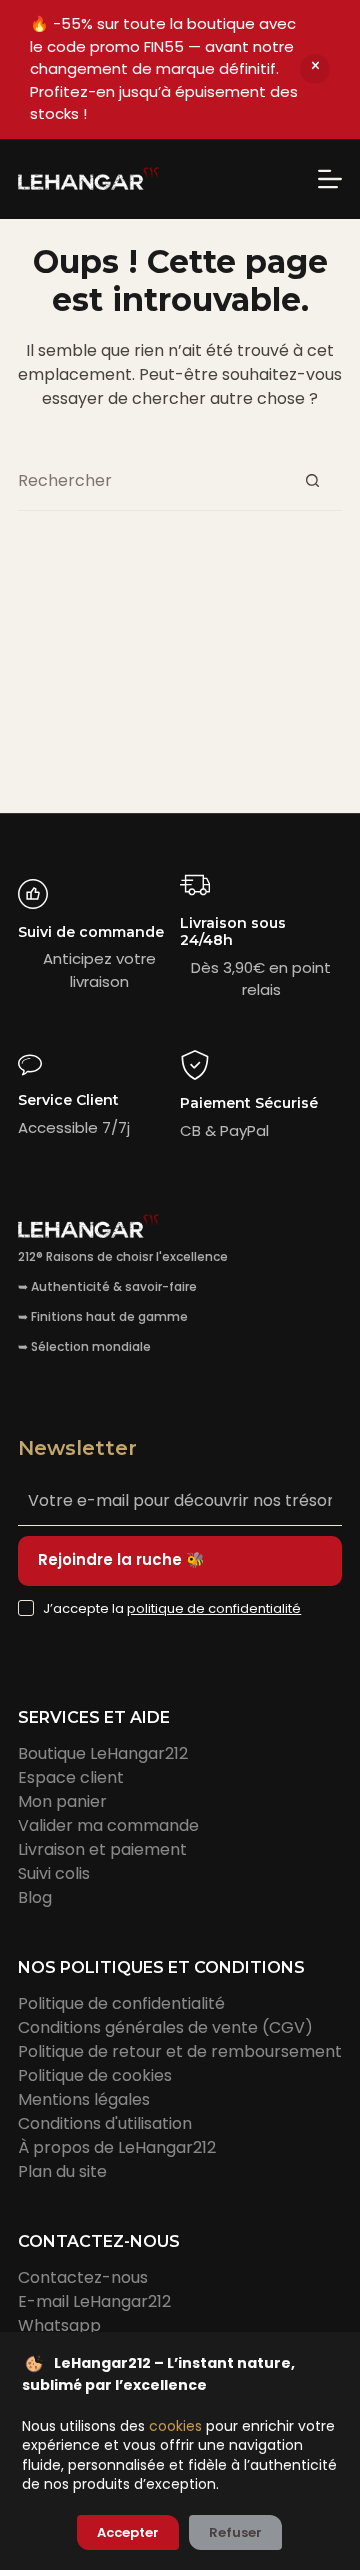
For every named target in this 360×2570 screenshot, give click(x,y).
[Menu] (330, 179)
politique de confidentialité (214, 1608)
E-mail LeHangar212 (94, 2301)
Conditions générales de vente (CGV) (165, 2027)
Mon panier (62, 1801)
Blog (35, 1897)
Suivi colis (54, 1873)
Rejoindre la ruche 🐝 (121, 1559)
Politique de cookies (95, 2075)
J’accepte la (172, 1608)
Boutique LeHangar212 (103, 1753)
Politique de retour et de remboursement (180, 2051)
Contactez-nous (83, 2277)
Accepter (128, 2532)
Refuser (235, 2532)
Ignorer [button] (315, 69)
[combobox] (150, 481)
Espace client (71, 1777)
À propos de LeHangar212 (117, 2147)
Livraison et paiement (102, 1849)
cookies (175, 2426)
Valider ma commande (108, 1825)
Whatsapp (59, 2325)
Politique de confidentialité (121, 2003)
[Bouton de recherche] (312, 480)
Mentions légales (84, 2099)
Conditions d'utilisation (105, 2123)
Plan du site (62, 2171)
